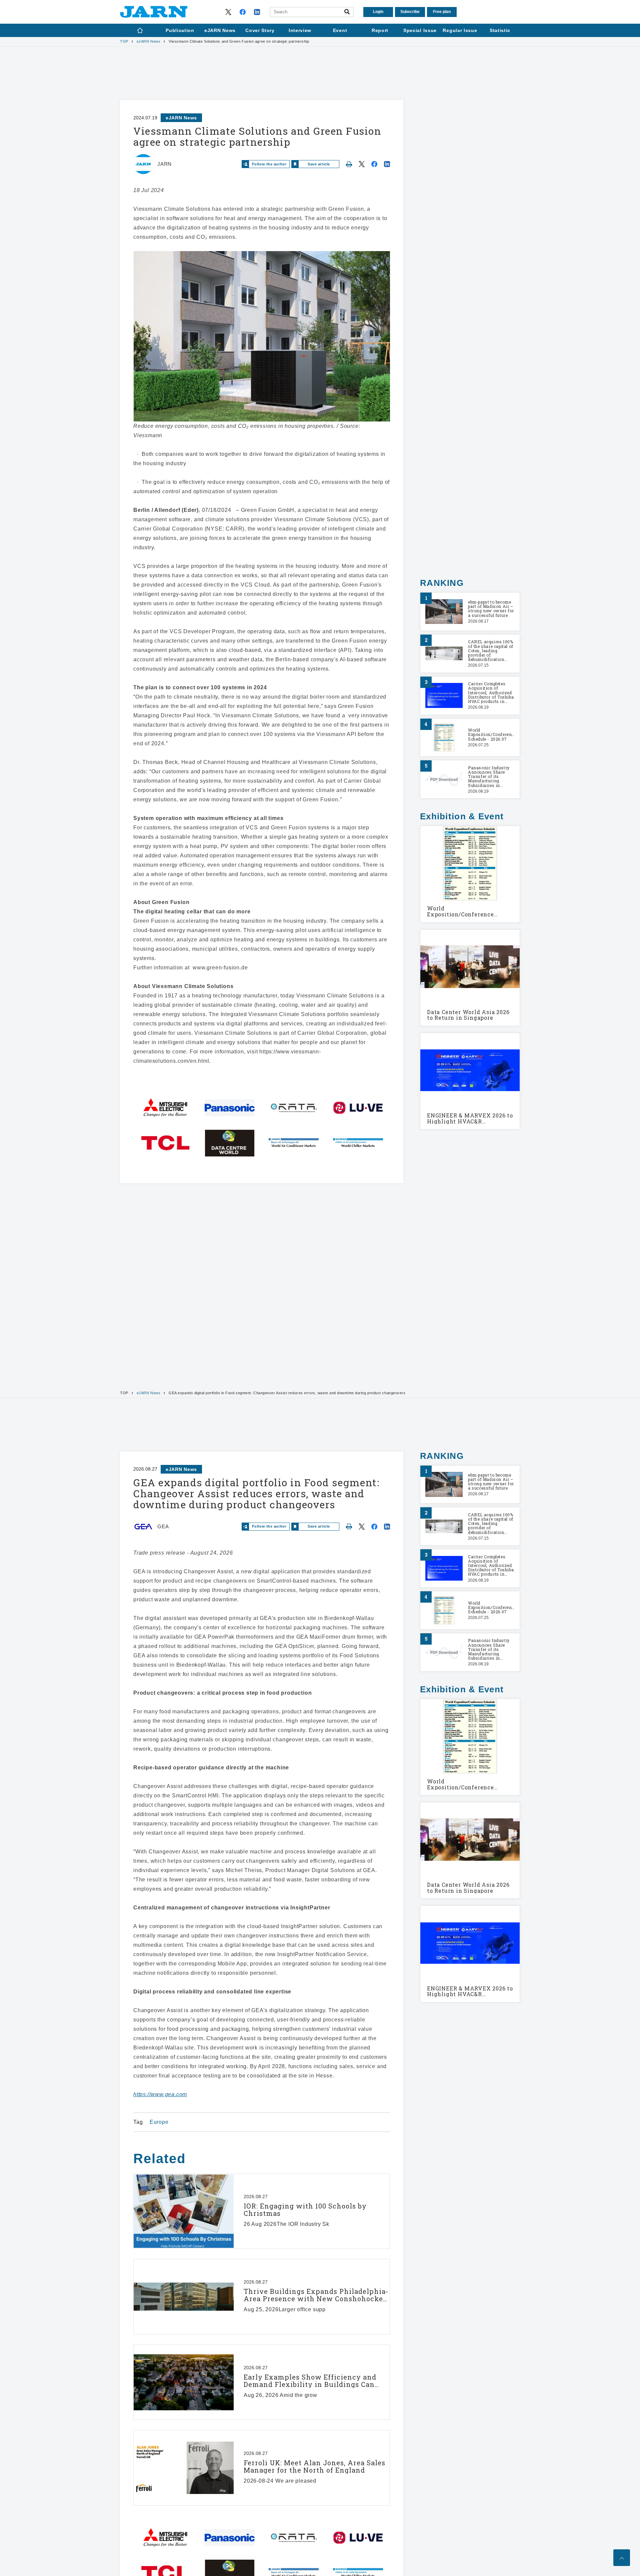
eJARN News (149, 42)
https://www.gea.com (160, 2094)
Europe (159, 2122)
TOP (124, 42)
